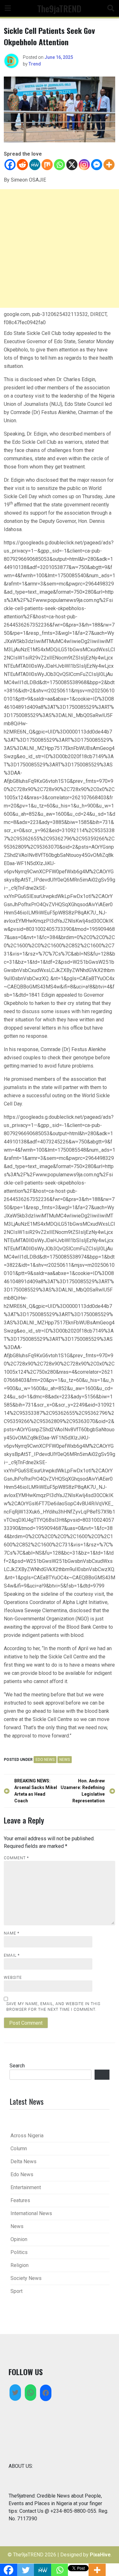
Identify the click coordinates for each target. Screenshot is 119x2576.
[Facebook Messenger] (97, 165)
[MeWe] (35, 165)
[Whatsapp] (60, 165)
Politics (19, 2252)
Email (12, 1955)
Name (12, 1933)
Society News (26, 2278)
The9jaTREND (59, 8)
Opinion (19, 2239)
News (65, 1760)
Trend (35, 64)
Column (19, 2149)
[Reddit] (22, 165)
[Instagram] (84, 165)
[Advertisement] (60, 248)
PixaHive (100, 2555)
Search (17, 2066)
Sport (17, 2291)
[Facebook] (10, 165)
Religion (20, 2265)
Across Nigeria (27, 2136)
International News (31, 2213)
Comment (16, 1858)
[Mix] (47, 165)
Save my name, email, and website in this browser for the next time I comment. (53, 2007)
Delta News (23, 2161)
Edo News (45, 1760)
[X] (72, 165)
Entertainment (26, 2187)
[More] (109, 165)
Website (13, 1978)
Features (20, 2200)
